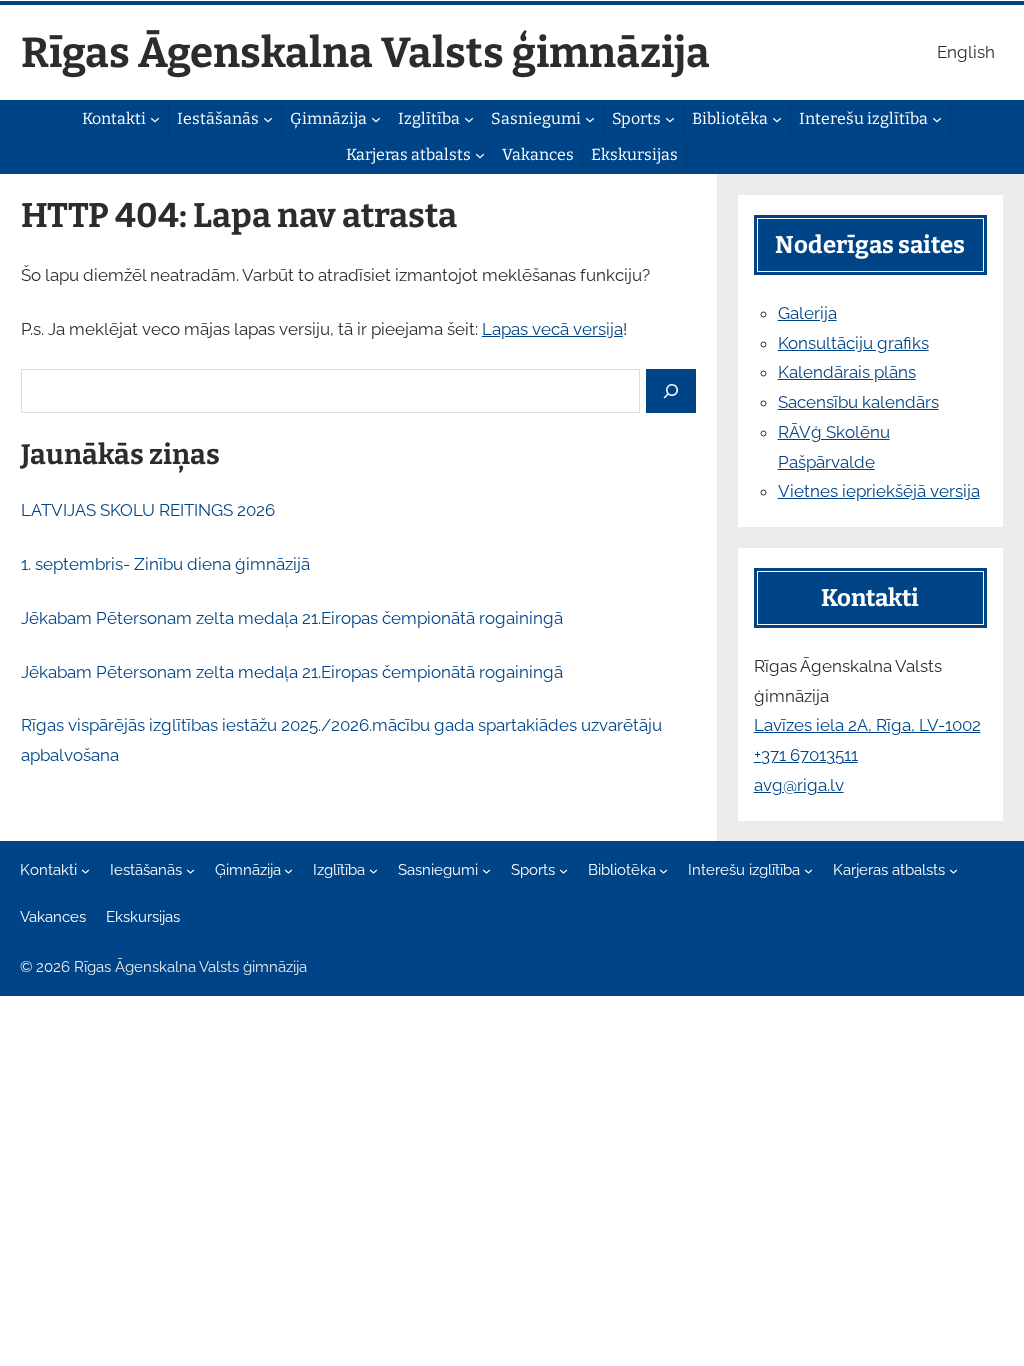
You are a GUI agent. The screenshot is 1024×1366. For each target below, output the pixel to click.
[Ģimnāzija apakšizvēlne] (376, 119)
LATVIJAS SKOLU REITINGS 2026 (148, 510)
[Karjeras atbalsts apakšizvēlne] (480, 155)
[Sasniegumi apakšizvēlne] (590, 119)
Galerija (807, 313)
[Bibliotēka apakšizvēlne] (777, 119)
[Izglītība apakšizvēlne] (469, 119)
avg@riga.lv (799, 785)
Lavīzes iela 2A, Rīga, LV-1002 (867, 725)
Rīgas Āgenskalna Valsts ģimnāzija (365, 53)
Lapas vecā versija (552, 329)
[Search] (671, 391)
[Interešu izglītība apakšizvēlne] (937, 119)
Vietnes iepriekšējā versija (879, 491)
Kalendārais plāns (847, 372)
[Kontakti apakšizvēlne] (155, 119)
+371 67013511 (806, 755)
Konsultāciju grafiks (853, 343)
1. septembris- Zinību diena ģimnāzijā (165, 564)
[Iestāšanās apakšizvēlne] (268, 119)
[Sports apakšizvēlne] (670, 119)
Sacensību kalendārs (858, 402)
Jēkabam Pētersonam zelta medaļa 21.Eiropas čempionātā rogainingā (292, 618)
